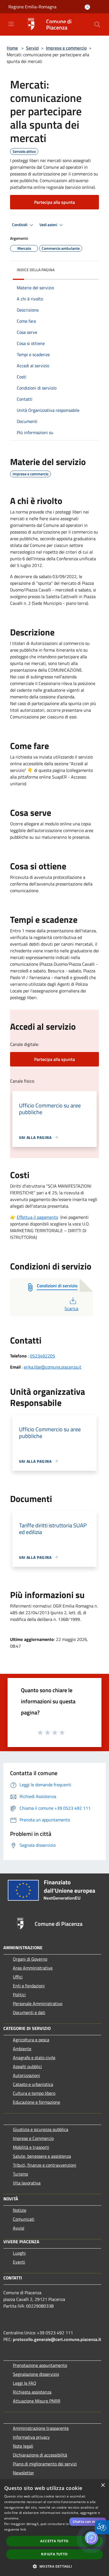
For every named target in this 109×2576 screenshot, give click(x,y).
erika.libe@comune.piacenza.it (53, 1367)
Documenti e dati (29, 2012)
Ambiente (22, 2049)
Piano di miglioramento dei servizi (45, 2464)
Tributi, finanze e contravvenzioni (45, 2165)
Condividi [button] (20, 225)
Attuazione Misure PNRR (37, 2401)
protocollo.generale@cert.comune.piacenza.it (57, 2339)
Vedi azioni (49, 225)
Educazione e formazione (36, 2102)
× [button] (103, 2485)
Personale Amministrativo (38, 2003)
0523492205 (42, 1356)
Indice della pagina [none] (36, 270)
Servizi (32, 48)
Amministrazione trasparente (41, 2428)
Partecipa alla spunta (54, 202)
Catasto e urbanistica (33, 2084)
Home (12, 48)
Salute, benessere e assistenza (42, 2156)
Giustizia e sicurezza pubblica (41, 2129)
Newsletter (23, 2473)
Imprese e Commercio (33, 2138)
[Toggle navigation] (11, 24)
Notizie (20, 2210)
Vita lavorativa (27, 2183)
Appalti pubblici (27, 2066)
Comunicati (24, 2219)
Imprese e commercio (66, 48)
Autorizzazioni (26, 2075)
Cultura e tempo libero (34, 2093)
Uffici (18, 1977)
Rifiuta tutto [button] (54, 2554)
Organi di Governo (30, 1959)
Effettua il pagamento (37, 1217)
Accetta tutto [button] (54, 2541)
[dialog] (54, 2528)
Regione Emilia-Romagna (32, 7)
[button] (97, 25)
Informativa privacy (31, 2437)
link (23, 2529)
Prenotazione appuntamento (40, 2365)
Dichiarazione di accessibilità (40, 2455)
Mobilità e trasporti (31, 2147)
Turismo (20, 2174)
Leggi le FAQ (25, 2383)
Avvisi (19, 2228)
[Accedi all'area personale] (87, 7)
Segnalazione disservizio (36, 2374)
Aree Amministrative (33, 1968)
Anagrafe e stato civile (34, 2058)
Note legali (23, 2446)
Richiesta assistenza (32, 2392)
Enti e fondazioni (29, 1986)
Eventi (19, 2262)
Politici (19, 1995)
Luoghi (19, 2253)
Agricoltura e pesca (31, 2040)
